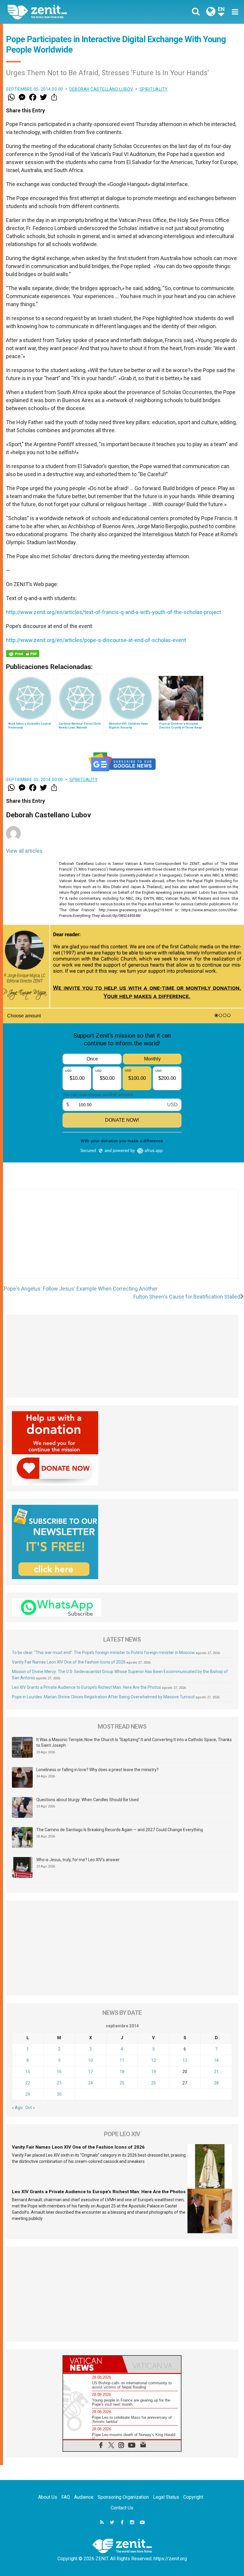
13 (185, 2060)
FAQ (66, 2497)
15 (28, 2072)
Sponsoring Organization (123, 2497)
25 (122, 2083)
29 (28, 2094)
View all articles (24, 851)
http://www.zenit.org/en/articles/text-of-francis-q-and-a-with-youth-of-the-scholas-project (114, 612)
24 (90, 2083)
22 (28, 2083)
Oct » (30, 2108)
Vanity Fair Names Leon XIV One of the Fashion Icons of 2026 (69, 1662)
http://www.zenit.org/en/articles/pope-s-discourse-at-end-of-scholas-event (96, 640)
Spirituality (154, 89)
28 (216, 2083)
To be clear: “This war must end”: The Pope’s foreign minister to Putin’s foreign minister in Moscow (103, 1653)
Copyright (193, 2497)
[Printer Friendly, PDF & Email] (23, 654)
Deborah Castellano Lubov (101, 89)
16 (59, 2072)
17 (90, 2072)
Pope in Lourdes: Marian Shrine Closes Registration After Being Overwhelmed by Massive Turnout (103, 1697)
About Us (48, 2497)
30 (59, 2094)
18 (122, 2072)
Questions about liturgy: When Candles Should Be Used (87, 1800)
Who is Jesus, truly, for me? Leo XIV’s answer (78, 1860)
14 (216, 2060)
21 (216, 2072)
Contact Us (122, 2508)
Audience (84, 2497)
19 (154, 2072)
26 (154, 2083)
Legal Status (166, 2497)
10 (90, 2060)
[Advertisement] (122, 1240)
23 (59, 2083)
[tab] (93, 2364)
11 (122, 2060)
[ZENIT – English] (68, 12)
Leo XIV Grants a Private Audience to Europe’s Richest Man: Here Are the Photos (86, 1687)
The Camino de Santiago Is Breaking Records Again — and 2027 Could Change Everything (120, 1830)
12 (154, 2060)
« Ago (17, 2108)
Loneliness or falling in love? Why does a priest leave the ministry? (97, 1770)
